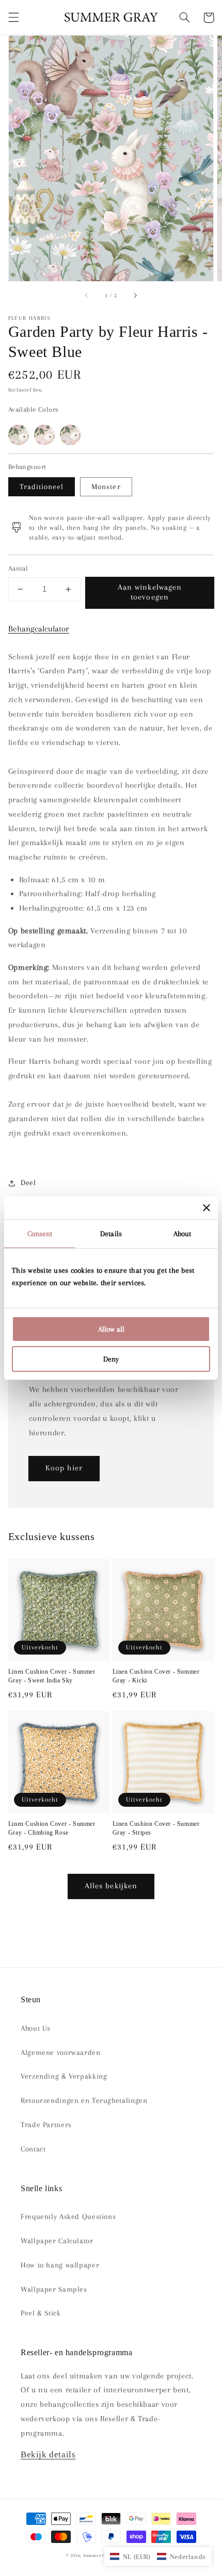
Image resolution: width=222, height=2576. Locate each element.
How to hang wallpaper (60, 2265)
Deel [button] (28, 1182)
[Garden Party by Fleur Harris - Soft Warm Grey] (70, 435)
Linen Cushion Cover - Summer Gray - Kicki (156, 1676)
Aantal (18, 568)
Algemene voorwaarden (61, 2052)
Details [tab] (111, 1234)
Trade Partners (46, 2125)
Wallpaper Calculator (57, 2241)
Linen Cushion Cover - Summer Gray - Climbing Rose (52, 1828)
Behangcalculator (39, 629)
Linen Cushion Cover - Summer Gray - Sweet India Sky (52, 1676)
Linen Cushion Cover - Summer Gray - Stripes (156, 1828)
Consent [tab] (40, 1234)
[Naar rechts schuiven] (135, 296)
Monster (106, 487)
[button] (13, 18)
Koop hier (64, 1468)
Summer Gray (98, 2555)
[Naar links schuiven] (87, 296)
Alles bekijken (111, 1886)
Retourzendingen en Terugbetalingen (84, 2100)
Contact (33, 2149)
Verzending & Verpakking (64, 2076)
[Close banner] (207, 1208)
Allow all (111, 1329)
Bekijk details (48, 2455)
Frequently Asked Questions (68, 2216)
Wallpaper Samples (54, 2289)
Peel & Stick (41, 2313)
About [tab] (183, 1234)
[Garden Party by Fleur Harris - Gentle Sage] (19, 435)
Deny (111, 1359)
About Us (36, 2028)
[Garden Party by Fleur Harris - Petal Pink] (44, 435)
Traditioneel (42, 487)
